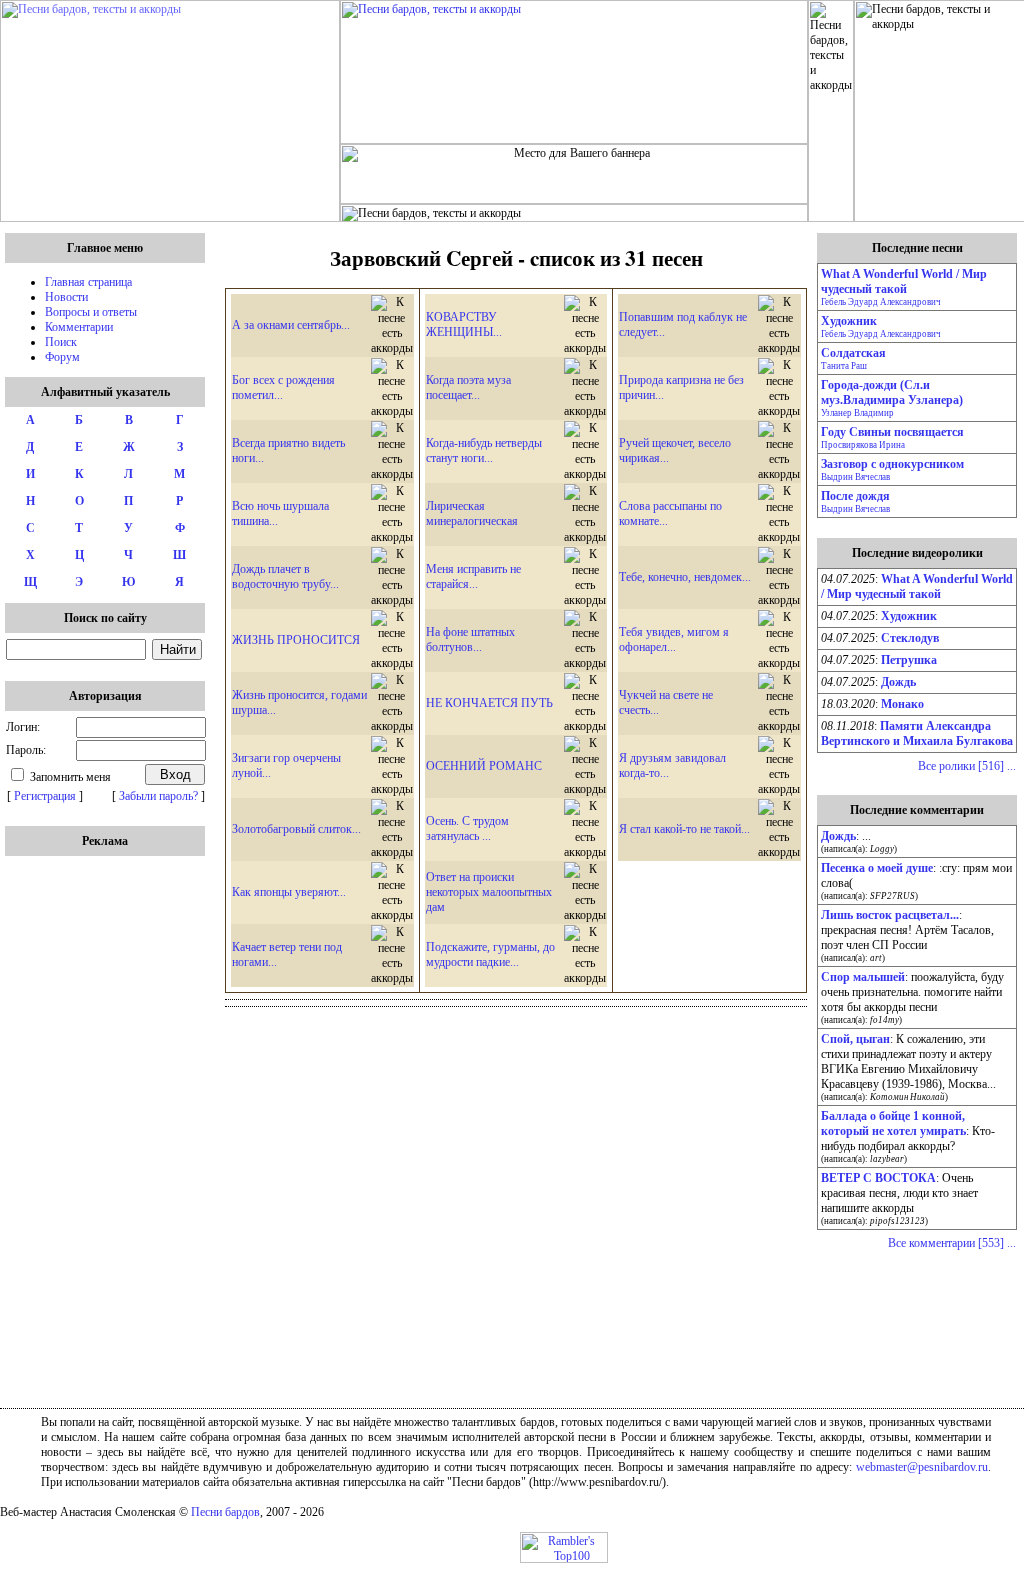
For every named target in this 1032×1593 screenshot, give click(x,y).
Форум (62, 357)
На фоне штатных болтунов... (470, 639)
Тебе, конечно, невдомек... (685, 577)
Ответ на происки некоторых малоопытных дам (489, 892)
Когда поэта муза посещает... (468, 387)
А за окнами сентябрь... (291, 325)
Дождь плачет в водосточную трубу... (285, 576)
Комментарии (79, 327)
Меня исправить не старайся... (473, 576)
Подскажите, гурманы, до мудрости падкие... (490, 954)
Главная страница (88, 282)
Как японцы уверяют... (289, 892)
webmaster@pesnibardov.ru (922, 1467)
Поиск (61, 342)
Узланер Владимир (857, 413)
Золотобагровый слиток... (296, 829)
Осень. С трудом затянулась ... (467, 828)
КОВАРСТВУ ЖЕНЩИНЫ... (464, 324)
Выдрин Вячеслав (855, 477)
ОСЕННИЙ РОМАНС (484, 766)
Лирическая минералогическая (472, 513)
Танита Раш (844, 366)
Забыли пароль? (158, 796)
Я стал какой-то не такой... (684, 829)
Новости (66, 297)
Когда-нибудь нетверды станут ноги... (484, 450)
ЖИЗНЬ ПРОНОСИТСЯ (296, 640)
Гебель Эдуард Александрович (881, 302)
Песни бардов (225, 1512)
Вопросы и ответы (91, 312)
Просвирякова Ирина (863, 445)
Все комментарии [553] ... (952, 1243)
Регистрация (45, 796)
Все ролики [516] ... (967, 766)
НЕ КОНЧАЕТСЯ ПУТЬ (489, 703)
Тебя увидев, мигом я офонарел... (674, 639)
